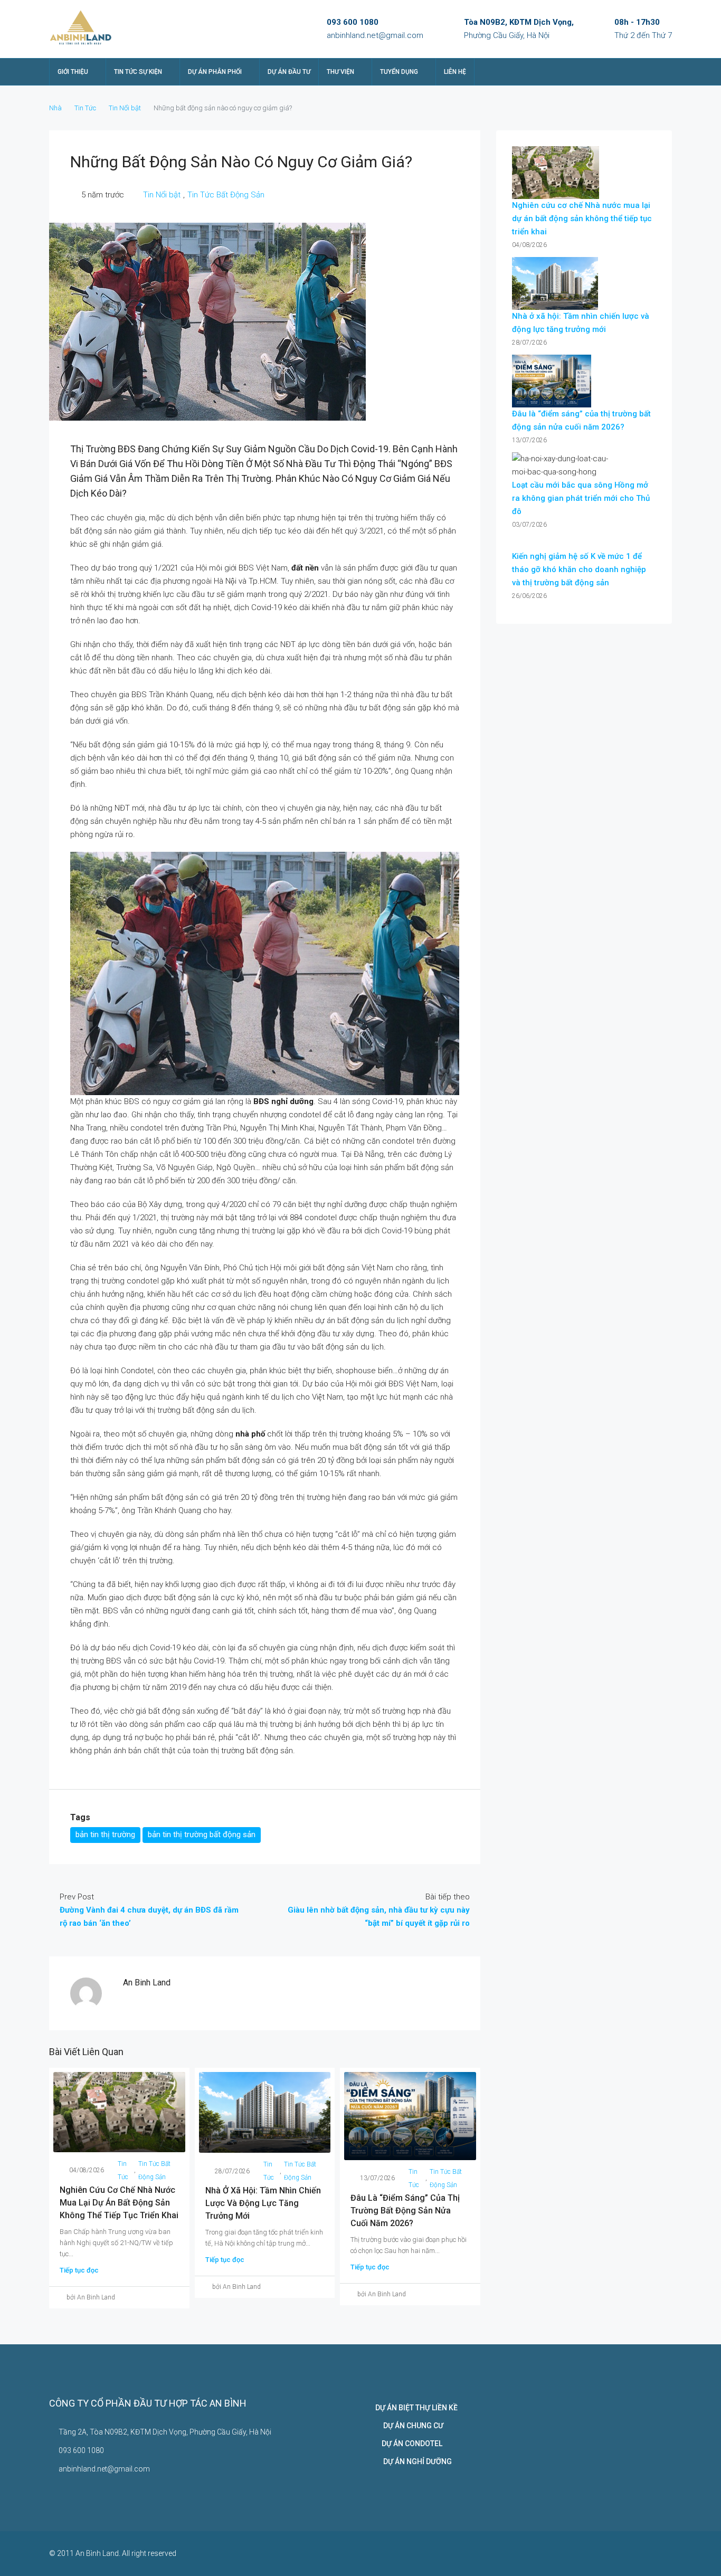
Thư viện (340, 72)
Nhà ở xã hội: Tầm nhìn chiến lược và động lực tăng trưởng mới (263, 2203)
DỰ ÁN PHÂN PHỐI (215, 72)
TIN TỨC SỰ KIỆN (138, 72)
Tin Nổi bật (125, 108)
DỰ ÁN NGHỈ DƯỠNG (414, 2461)
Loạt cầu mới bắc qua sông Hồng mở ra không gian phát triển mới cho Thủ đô (581, 498)
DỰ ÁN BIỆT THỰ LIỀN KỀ (416, 2408)
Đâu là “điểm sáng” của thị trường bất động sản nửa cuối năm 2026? (405, 2211)
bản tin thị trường (105, 1834)
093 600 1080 (353, 22)
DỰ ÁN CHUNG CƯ (409, 2426)
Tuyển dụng (399, 72)
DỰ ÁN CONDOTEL (409, 2444)
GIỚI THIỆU (73, 72)
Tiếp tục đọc (79, 2270)
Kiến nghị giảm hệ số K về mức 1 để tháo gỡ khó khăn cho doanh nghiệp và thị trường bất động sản (579, 569)
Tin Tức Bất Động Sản (226, 195)
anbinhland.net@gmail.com (375, 35)
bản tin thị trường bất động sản (202, 1834)
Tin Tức (85, 108)
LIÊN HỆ (455, 72)
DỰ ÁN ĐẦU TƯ (289, 72)
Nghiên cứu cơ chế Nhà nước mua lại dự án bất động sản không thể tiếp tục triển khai (119, 2203)
